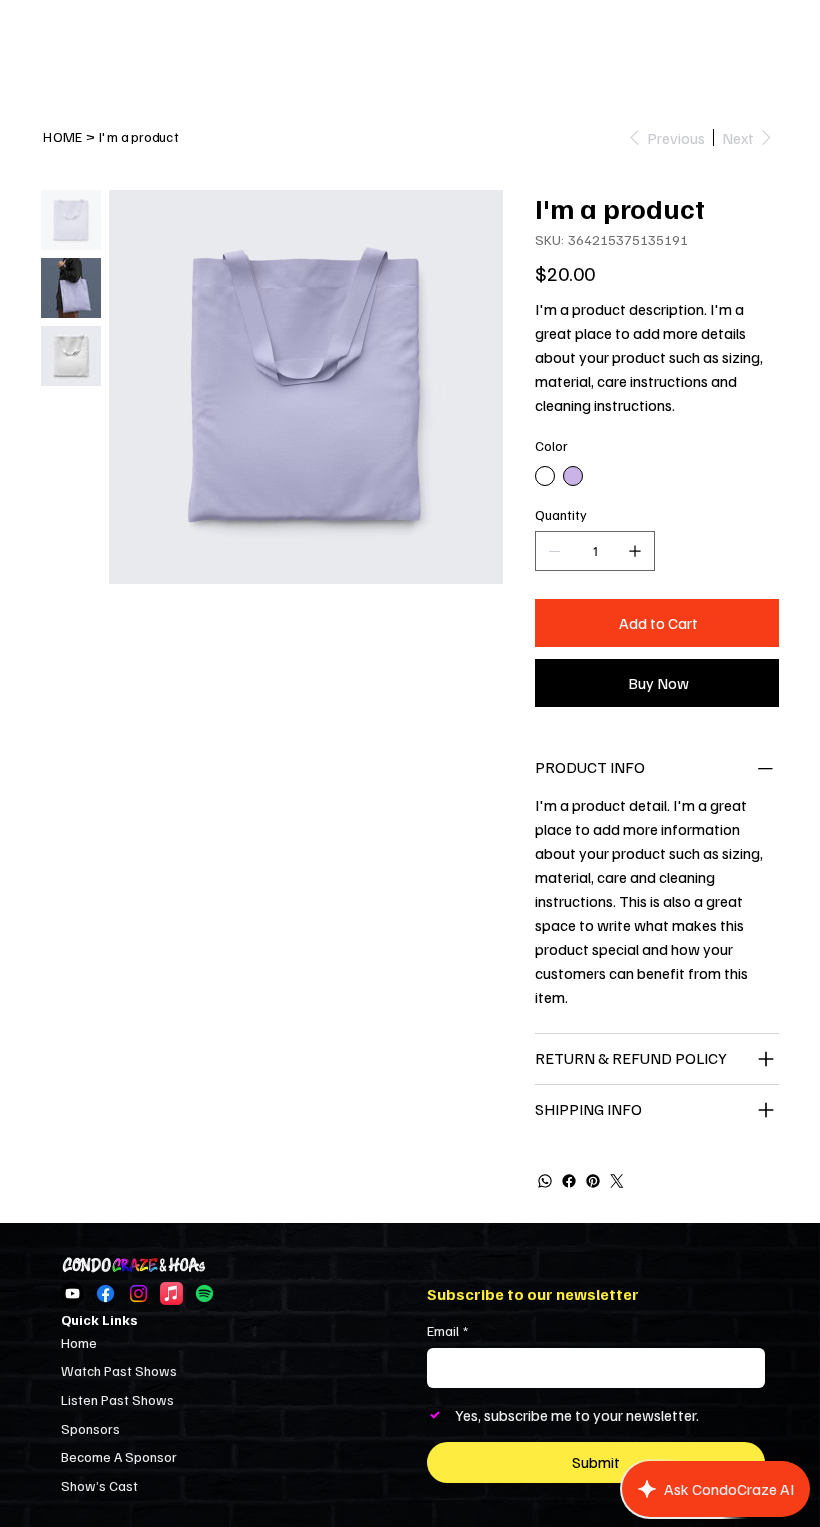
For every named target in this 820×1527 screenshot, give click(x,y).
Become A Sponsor (119, 1456)
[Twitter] (617, 1181)
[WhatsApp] (545, 1181)
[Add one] (635, 551)
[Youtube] (72, 1293)
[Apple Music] (171, 1293)
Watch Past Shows (119, 1370)
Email (447, 1330)
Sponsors (90, 1428)
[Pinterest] (593, 1181)
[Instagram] (138, 1293)
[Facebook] (569, 1181)
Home (79, 1342)
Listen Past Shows (117, 1399)
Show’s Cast (99, 1485)
